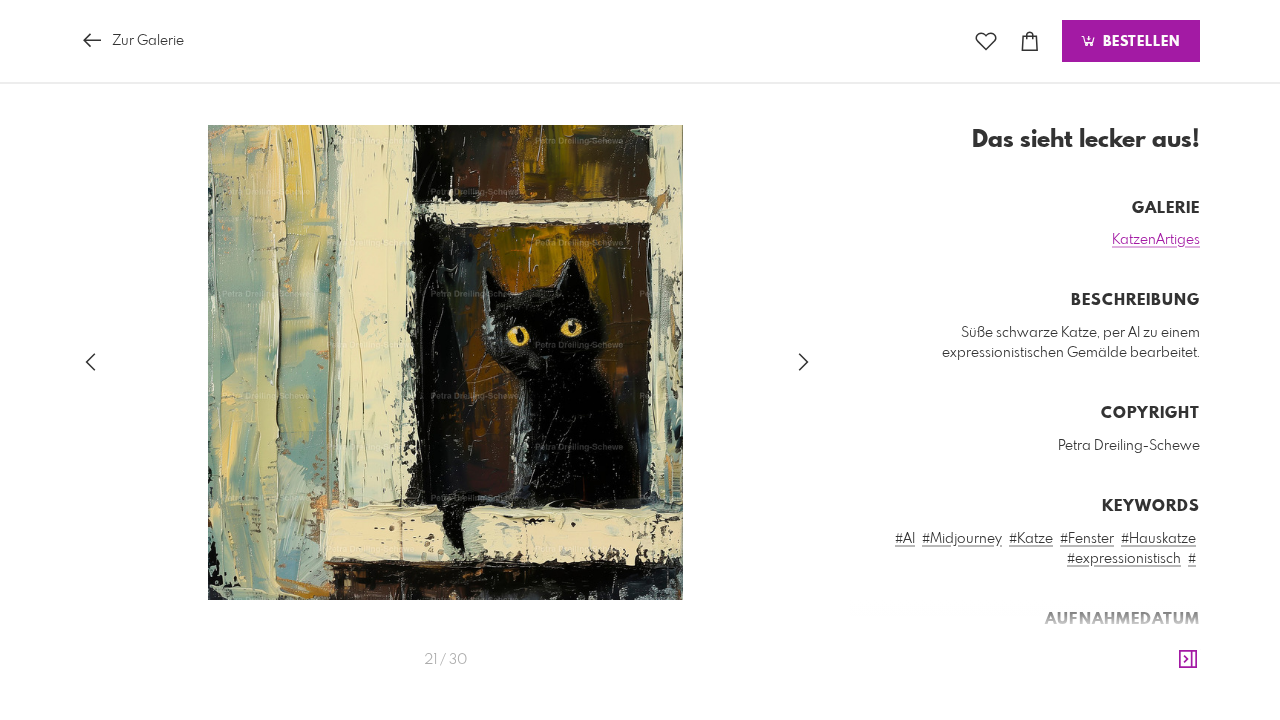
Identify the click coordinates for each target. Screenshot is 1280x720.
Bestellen (1139, 42)
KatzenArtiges (1156, 240)
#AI (905, 539)
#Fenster (1087, 539)
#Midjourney (962, 539)
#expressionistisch (1124, 559)
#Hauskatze (1158, 539)
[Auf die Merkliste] (986, 41)
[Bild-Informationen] (1188, 660)
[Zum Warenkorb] (1030, 41)
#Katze (1031, 539)
